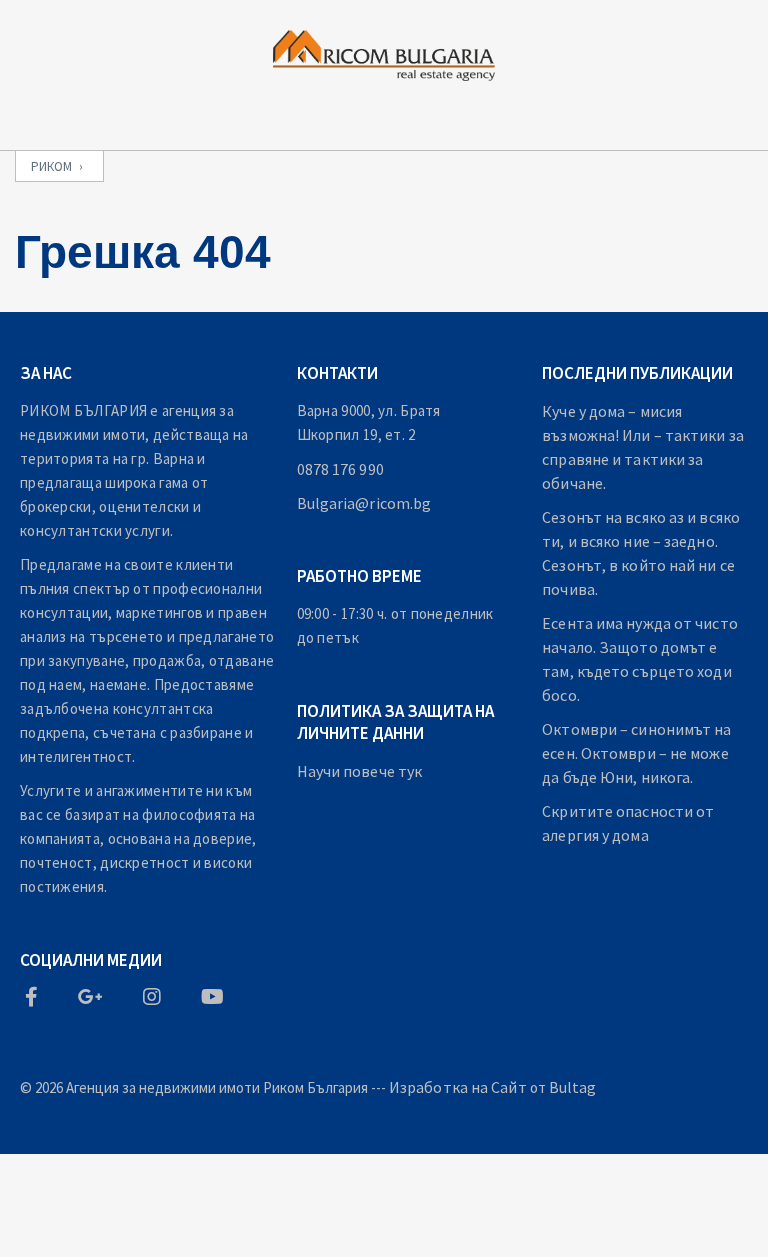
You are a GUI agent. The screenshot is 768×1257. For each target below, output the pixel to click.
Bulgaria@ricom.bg (364, 503)
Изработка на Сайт (458, 1087)
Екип (341, 1168)
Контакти (680, 1168)
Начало (110, 1168)
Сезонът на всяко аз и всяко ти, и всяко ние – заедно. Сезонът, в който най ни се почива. (641, 553)
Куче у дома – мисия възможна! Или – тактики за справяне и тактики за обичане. (643, 447)
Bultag (573, 1087)
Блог (444, 1168)
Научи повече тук (360, 771)
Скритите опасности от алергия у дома (628, 823)
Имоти (232, 1168)
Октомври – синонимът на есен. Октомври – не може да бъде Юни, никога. (636, 753)
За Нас (552, 1168)
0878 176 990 (340, 469)
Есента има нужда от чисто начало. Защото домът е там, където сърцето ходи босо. (640, 659)
